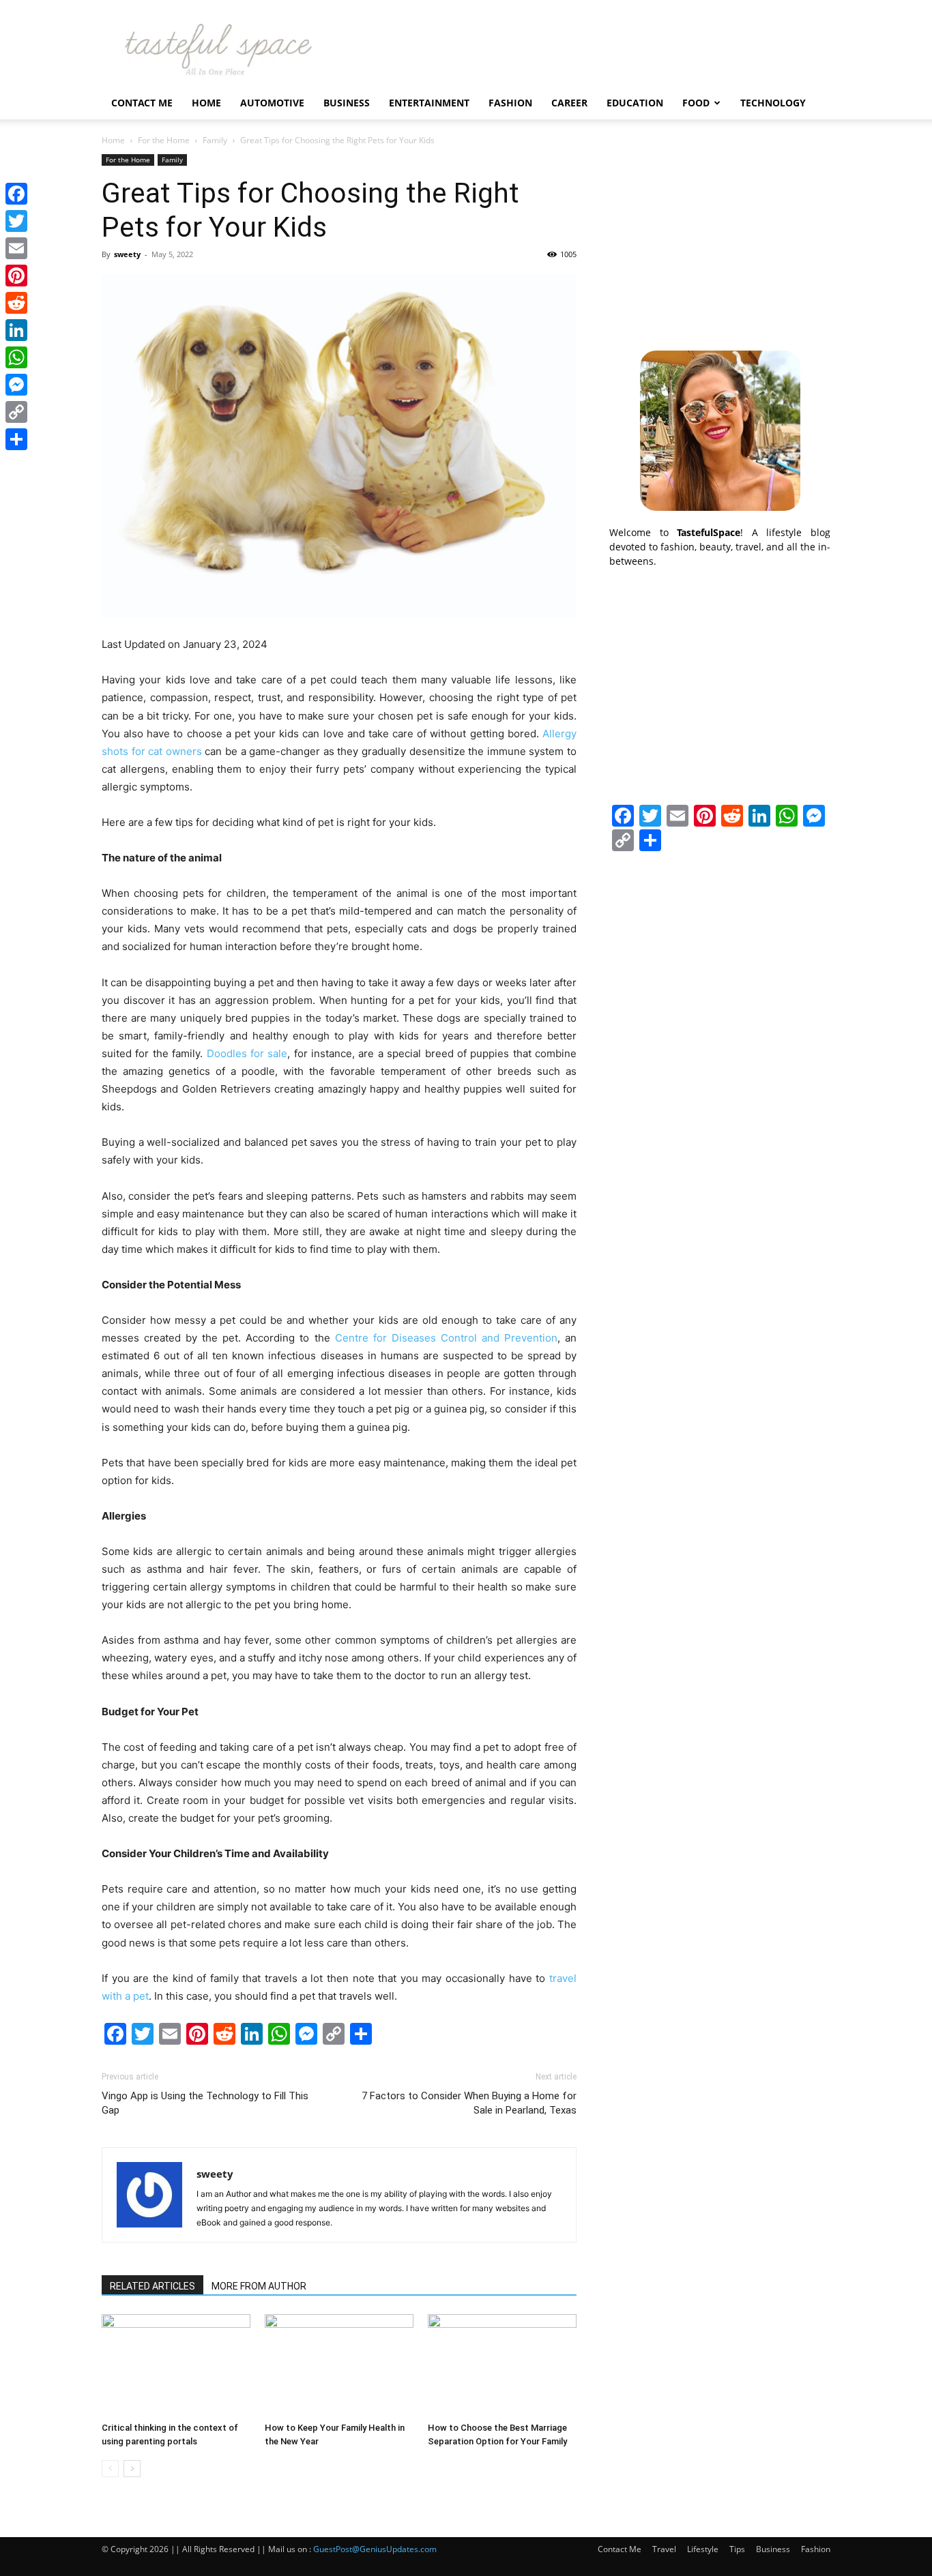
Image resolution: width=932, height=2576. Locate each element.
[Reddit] (16, 303)
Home (206, 103)
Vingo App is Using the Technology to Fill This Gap (205, 2103)
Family (215, 140)
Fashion (510, 103)
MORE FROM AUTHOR (259, 2286)
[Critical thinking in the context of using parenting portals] (176, 2365)
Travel (664, 2549)
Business (347, 103)
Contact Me (142, 103)
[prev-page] (110, 2469)
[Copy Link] (16, 412)
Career (569, 103)
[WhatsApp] (16, 357)
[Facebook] (16, 194)
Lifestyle (703, 2549)
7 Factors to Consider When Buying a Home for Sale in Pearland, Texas (469, 2103)
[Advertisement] (720, 239)
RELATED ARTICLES (152, 2286)
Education (635, 103)
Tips (737, 2549)
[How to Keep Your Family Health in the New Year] (339, 2365)
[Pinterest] (16, 276)
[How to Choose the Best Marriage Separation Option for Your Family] (502, 2365)
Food (696, 103)
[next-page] (132, 2469)
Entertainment (429, 103)
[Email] (16, 248)
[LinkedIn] (16, 330)
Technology (773, 103)
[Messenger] (16, 385)
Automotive (272, 103)
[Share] (16, 439)
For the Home (164, 140)
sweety (127, 254)
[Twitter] (16, 221)
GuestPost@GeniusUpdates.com (375, 2549)
